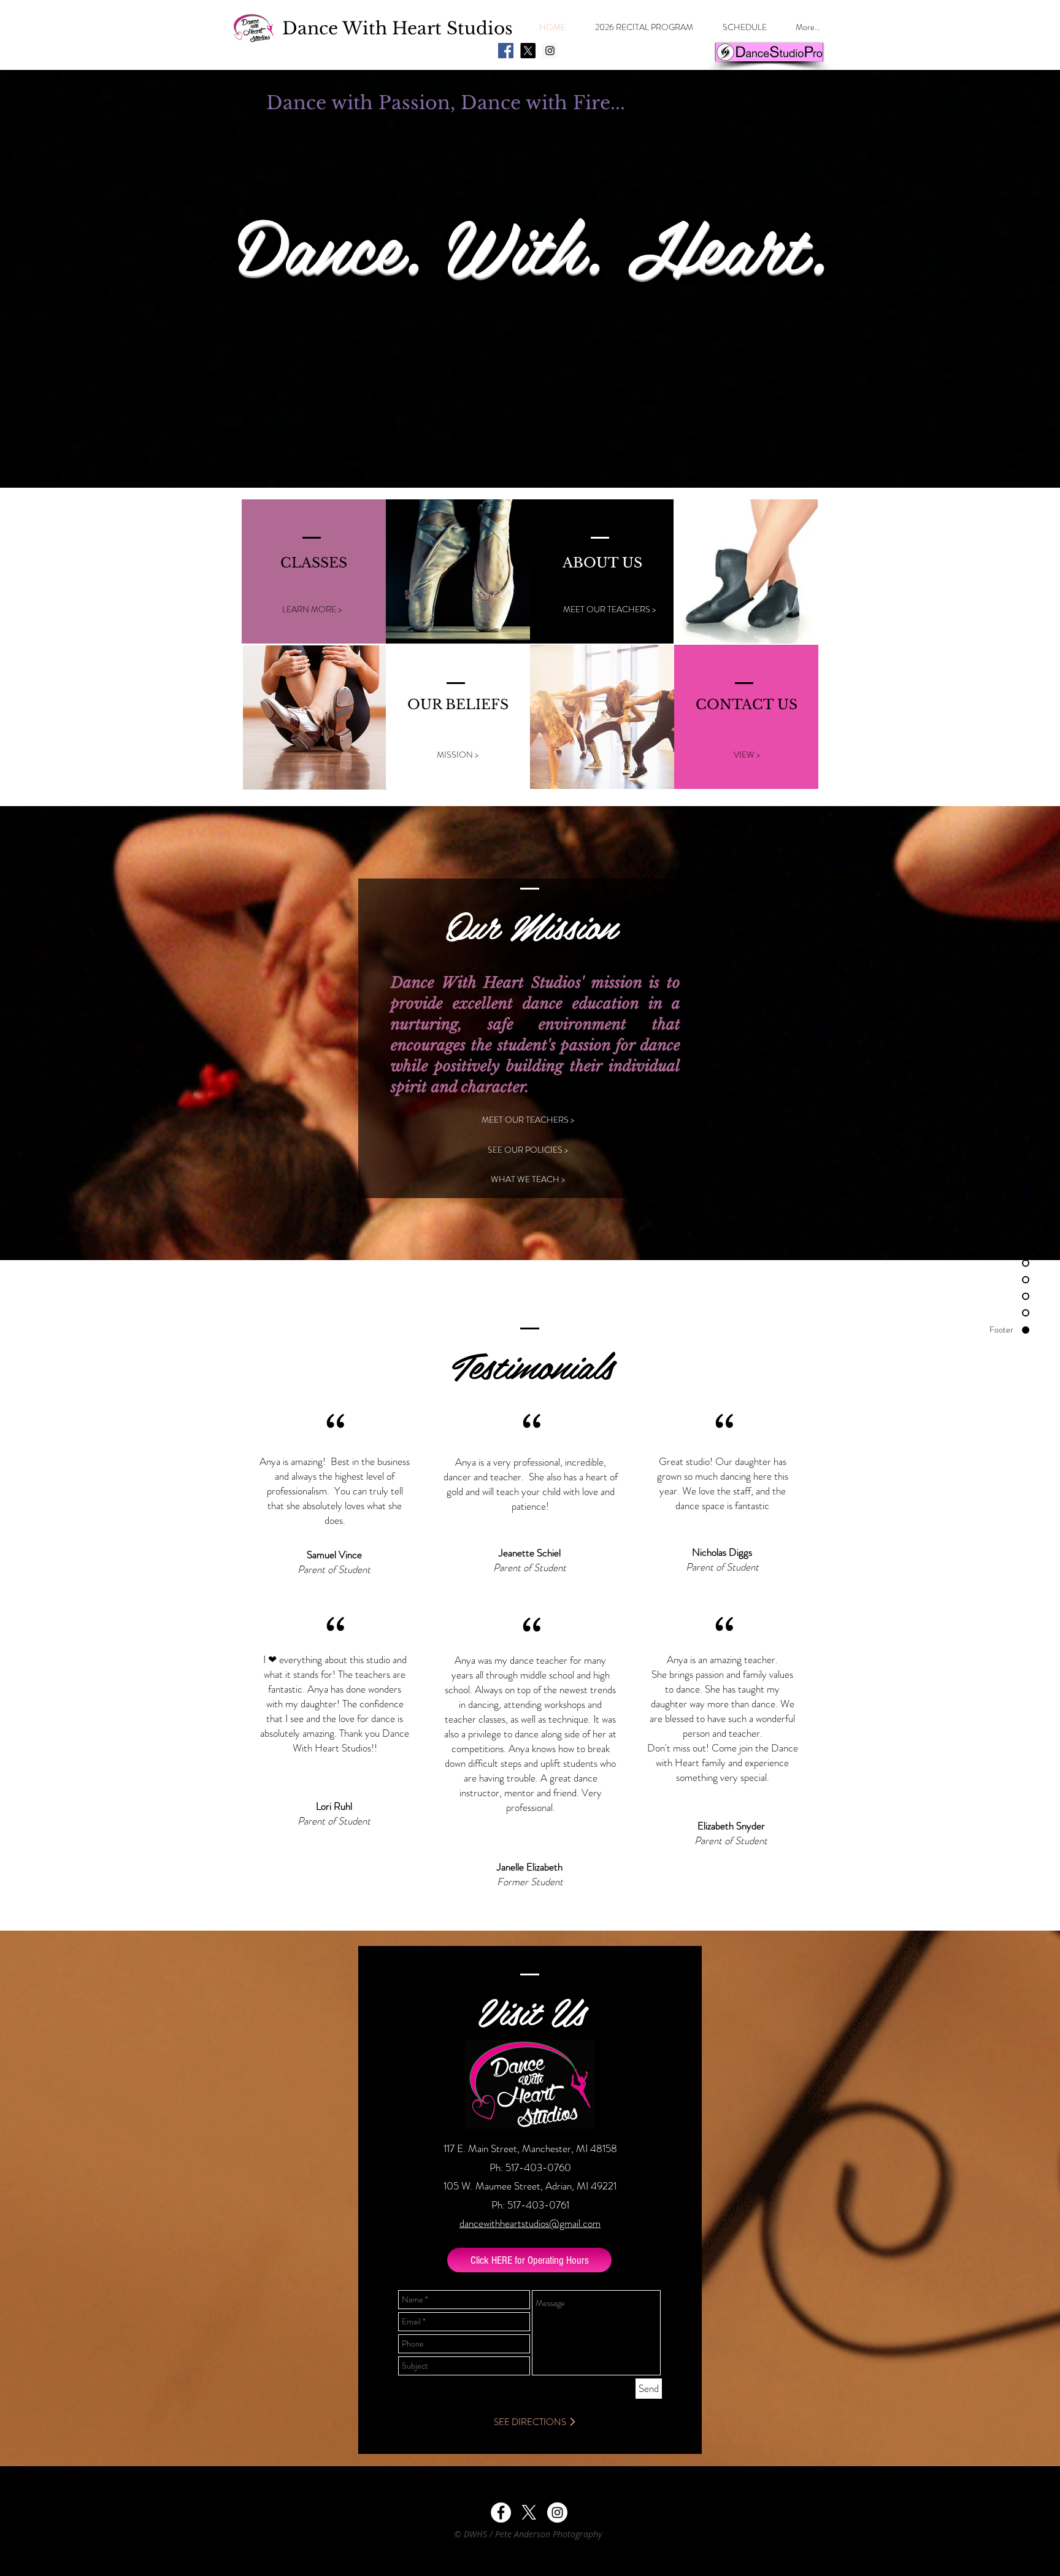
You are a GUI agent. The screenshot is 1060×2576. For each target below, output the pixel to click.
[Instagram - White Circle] (557, 2513)
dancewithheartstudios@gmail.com (530, 2223)
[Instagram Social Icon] (550, 51)
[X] (528, 51)
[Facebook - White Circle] (501, 2513)
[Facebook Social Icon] (506, 51)
